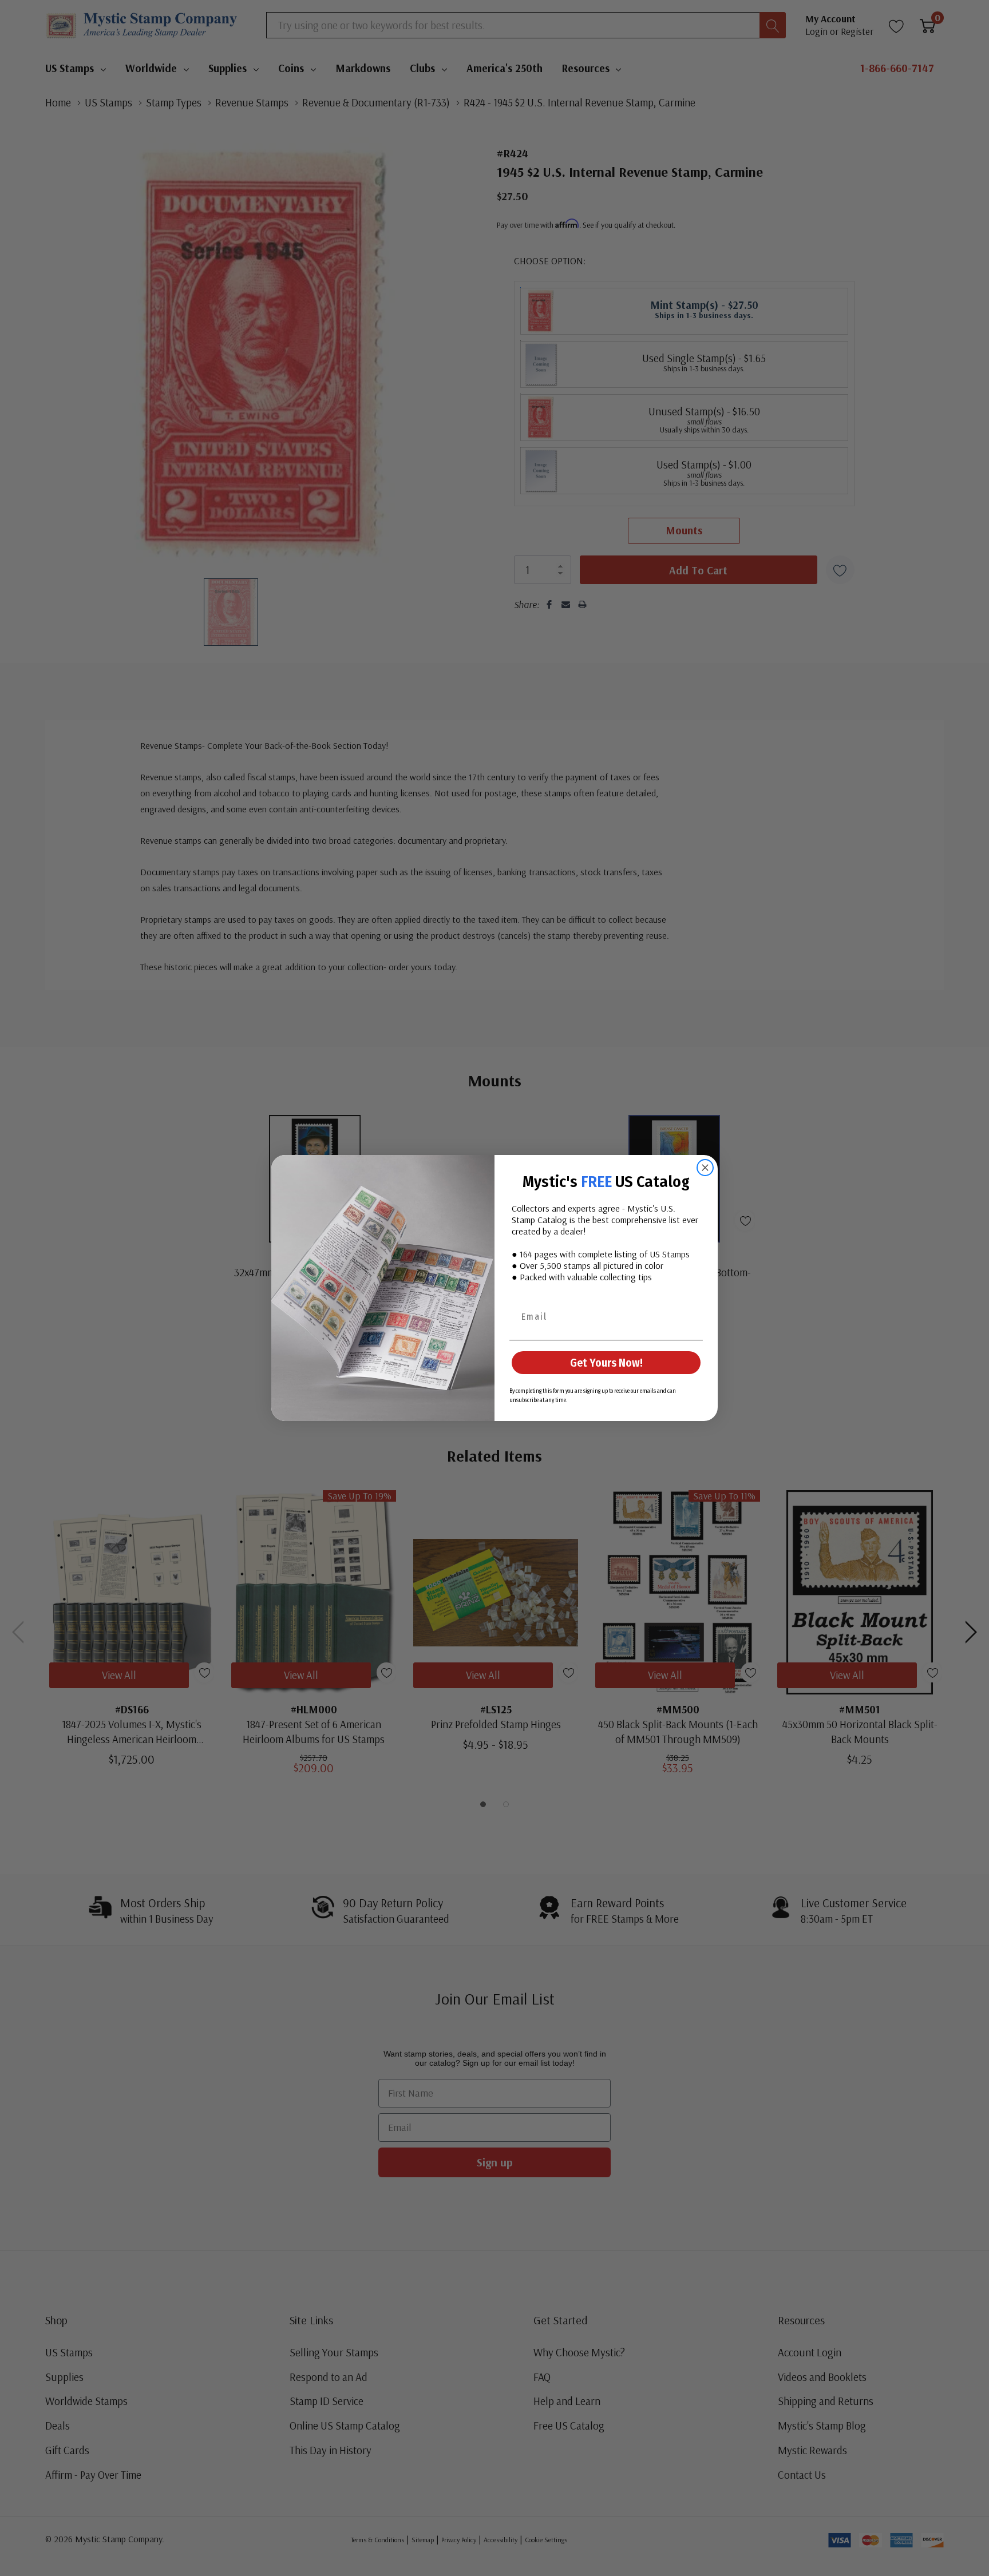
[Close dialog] (705, 1168)
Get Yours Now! (606, 1363)
